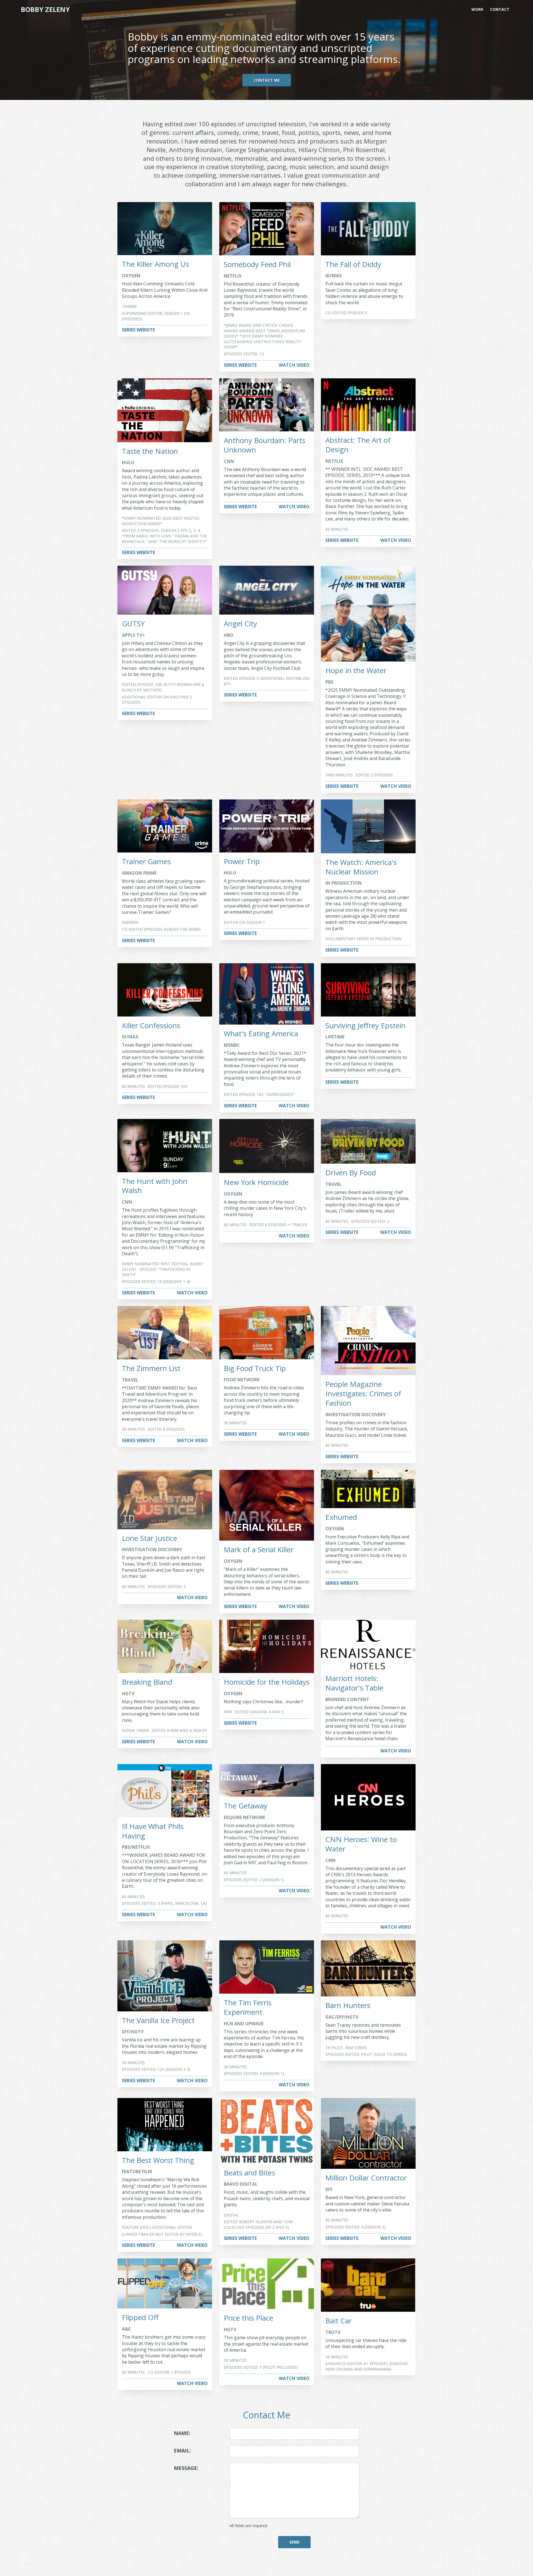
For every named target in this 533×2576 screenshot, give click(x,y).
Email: (193, 2450)
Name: (193, 2433)
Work (477, 9)
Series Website (138, 330)
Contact (500, 9)
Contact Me (267, 80)
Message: (193, 2468)
